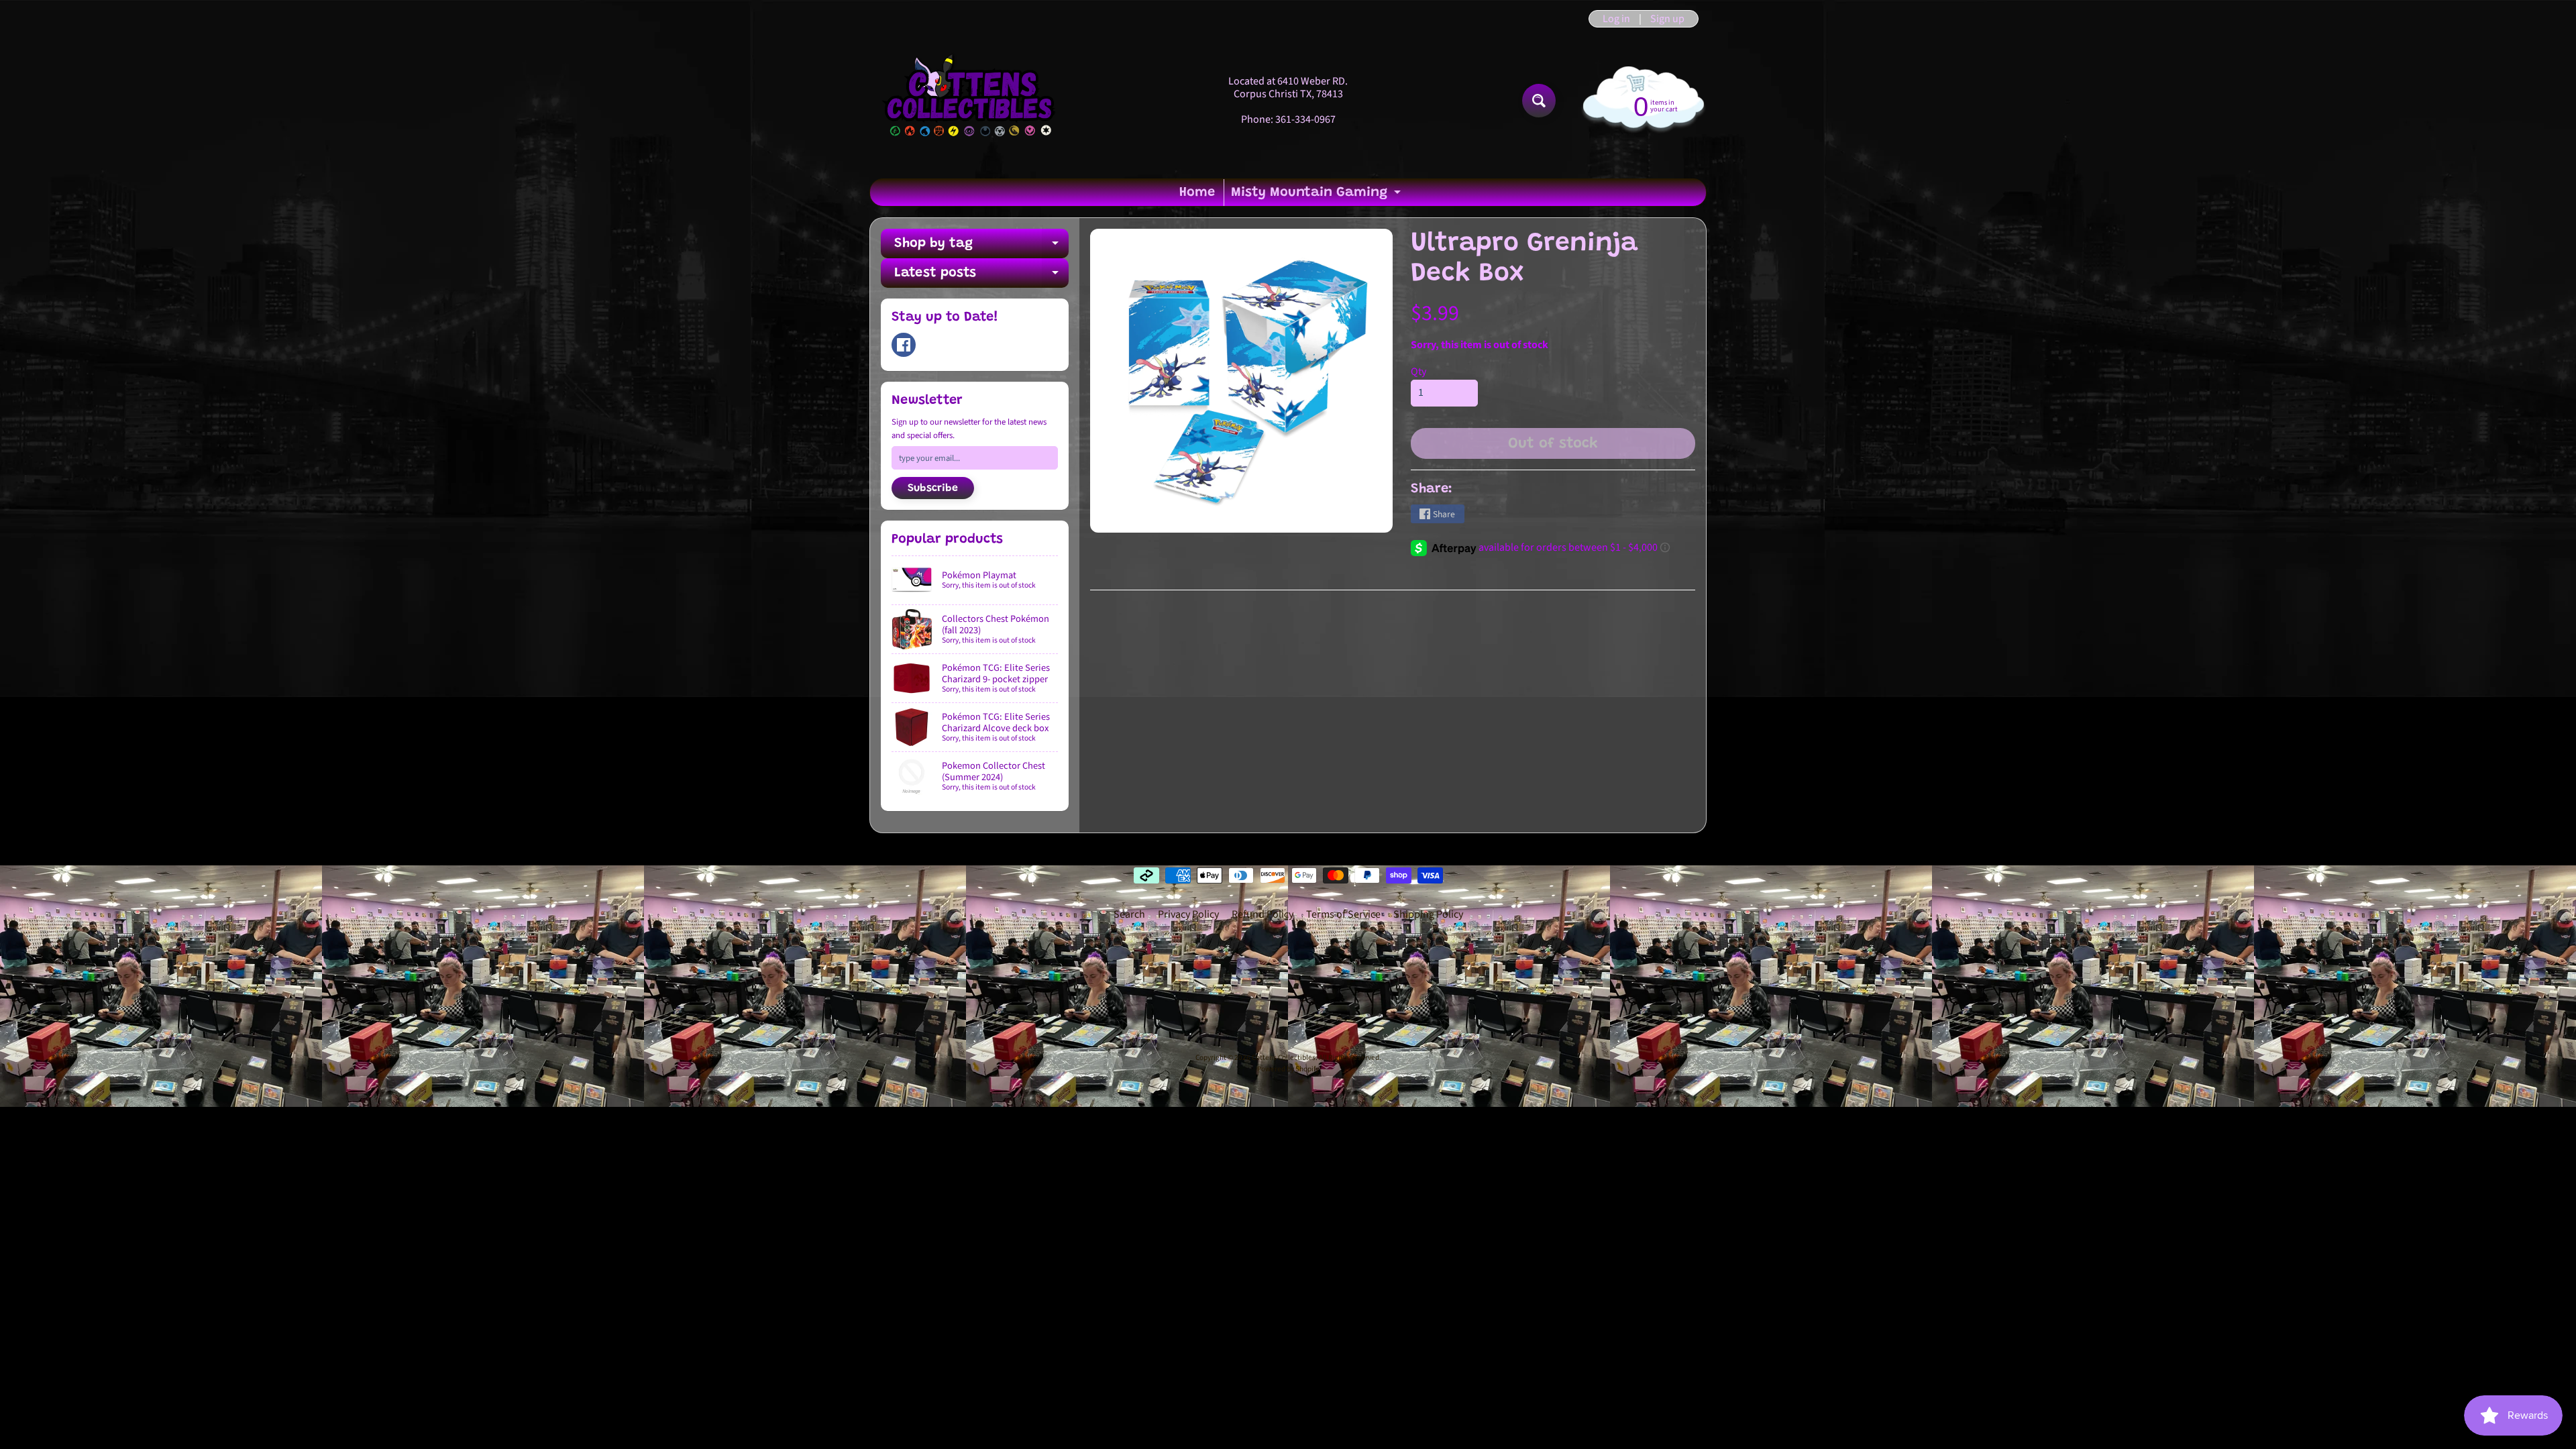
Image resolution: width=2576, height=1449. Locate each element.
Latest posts (981, 277)
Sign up (1667, 19)
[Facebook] (904, 345)
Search (1129, 914)
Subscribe (933, 488)
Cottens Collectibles (1284, 1058)
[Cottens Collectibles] (970, 101)
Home (1197, 193)
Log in (1616, 19)
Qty (1418, 372)
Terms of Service (1343, 914)
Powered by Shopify (1288, 1069)
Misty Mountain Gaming (1318, 196)
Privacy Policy (1188, 914)
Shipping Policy (1428, 914)
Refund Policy (1263, 914)
